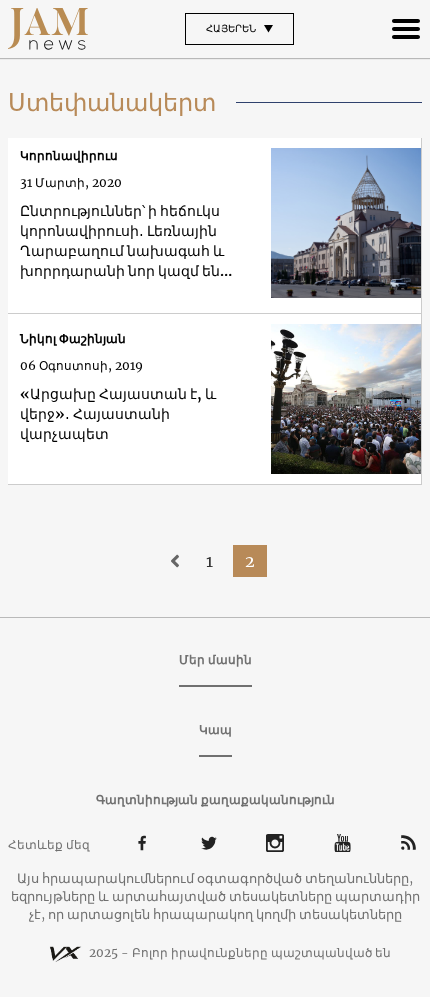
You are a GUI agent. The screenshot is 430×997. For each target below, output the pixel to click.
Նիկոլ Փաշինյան (73, 338)
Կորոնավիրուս (69, 155)
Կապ (215, 729)
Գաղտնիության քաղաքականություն (215, 799)
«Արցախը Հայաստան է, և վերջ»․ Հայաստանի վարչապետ (118, 414)
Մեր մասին (215, 659)
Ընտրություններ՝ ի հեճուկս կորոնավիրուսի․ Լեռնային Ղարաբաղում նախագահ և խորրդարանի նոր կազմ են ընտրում (122, 241)
